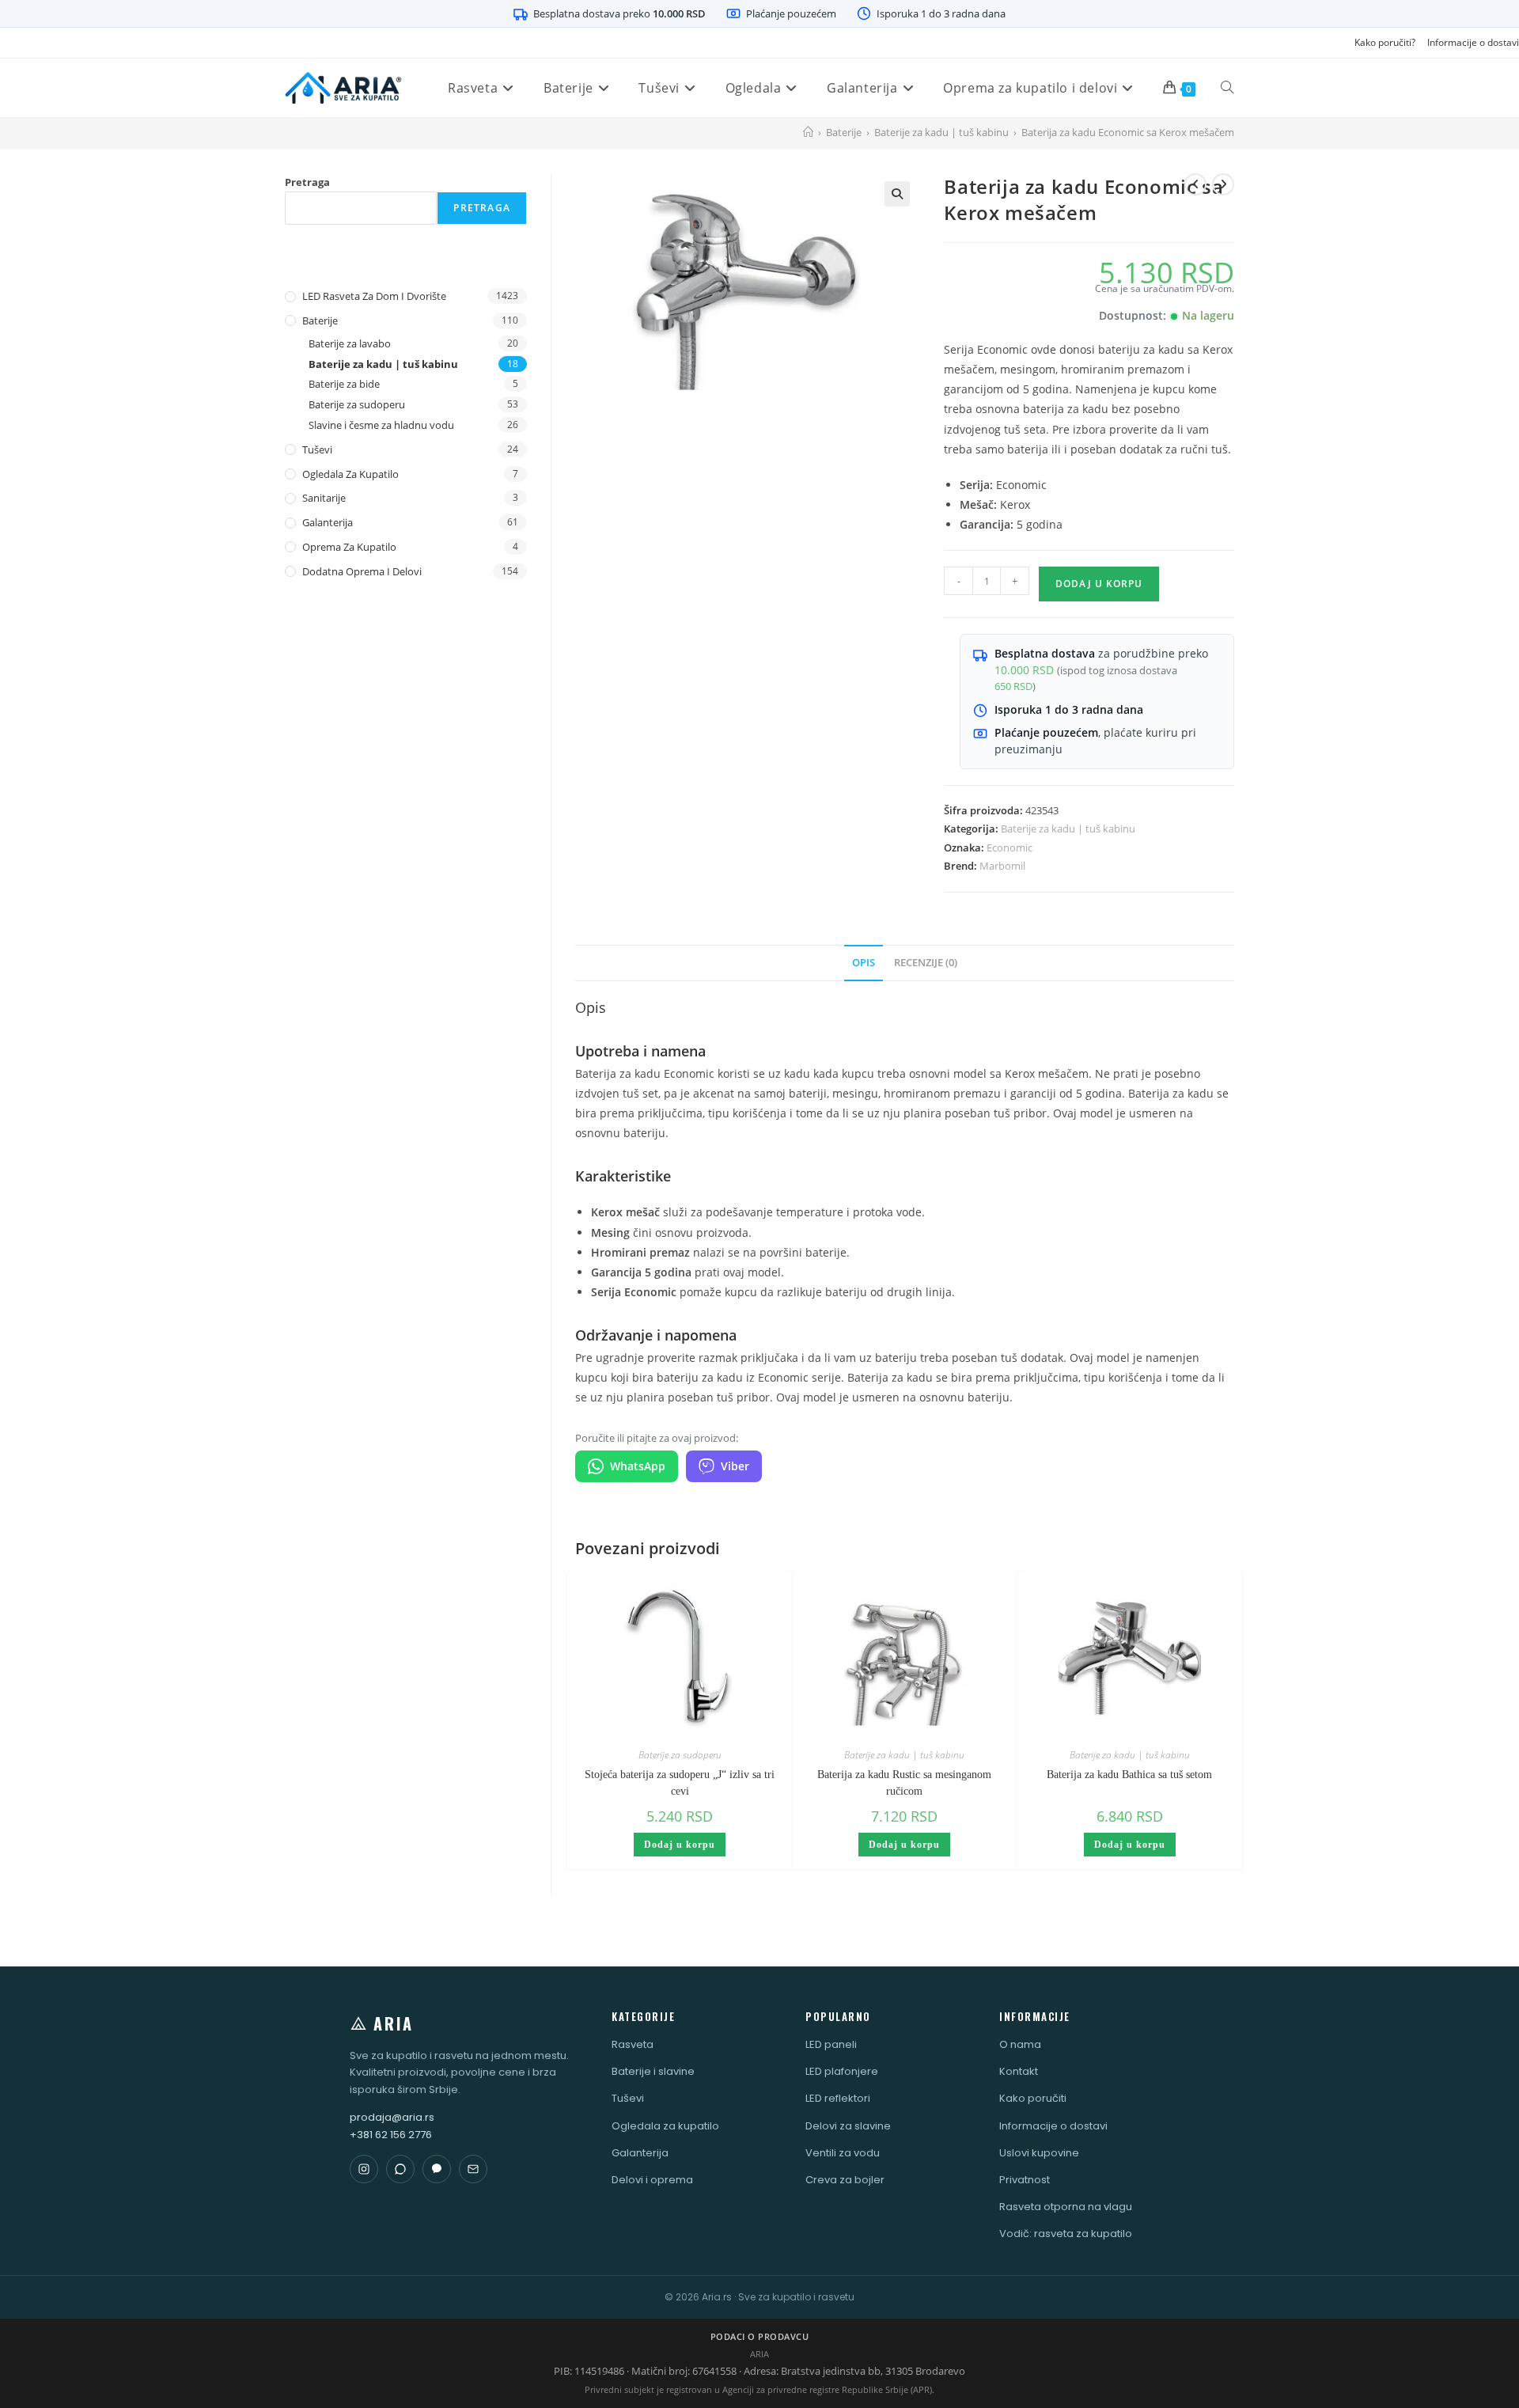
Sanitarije (324, 498)
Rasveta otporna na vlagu (1066, 2207)
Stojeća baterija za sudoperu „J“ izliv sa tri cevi (680, 1783)
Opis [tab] (864, 963)
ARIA (394, 2023)
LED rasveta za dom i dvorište (374, 296)
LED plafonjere (842, 2071)
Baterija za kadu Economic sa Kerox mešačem (1128, 132)
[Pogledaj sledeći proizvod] (1223, 184)
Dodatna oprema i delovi (362, 571)
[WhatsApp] (400, 2169)
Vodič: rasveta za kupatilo (1066, 2234)
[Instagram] (364, 2169)
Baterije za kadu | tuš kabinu (1068, 829)
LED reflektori (838, 2098)
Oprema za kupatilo (349, 547)
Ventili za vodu (843, 2153)
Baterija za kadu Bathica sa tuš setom (1129, 1775)
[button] (897, 194)
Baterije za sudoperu (680, 1755)
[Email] (473, 2169)
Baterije (320, 320)
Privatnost (1025, 2180)
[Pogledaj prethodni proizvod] (1195, 184)
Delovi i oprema (652, 2180)
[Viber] (437, 2169)
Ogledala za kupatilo (350, 474)
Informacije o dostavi (1473, 42)
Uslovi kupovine (1039, 2153)
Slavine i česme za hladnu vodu (381, 425)
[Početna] (808, 132)
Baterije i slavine (653, 2071)
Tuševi (317, 449)
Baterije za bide (344, 384)
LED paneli (831, 2044)
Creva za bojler (845, 2180)
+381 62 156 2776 (391, 2135)
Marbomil (1002, 866)
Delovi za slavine (848, 2126)
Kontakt (1019, 2071)
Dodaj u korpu (1099, 584)
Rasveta (633, 2044)
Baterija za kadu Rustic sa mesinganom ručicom (904, 1783)
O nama (1020, 2044)
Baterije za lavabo (350, 343)
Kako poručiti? (1385, 42)
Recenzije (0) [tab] (926, 963)
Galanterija (328, 522)
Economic (1010, 848)
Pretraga (307, 182)
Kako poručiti (1033, 2098)
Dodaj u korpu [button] (680, 1845)
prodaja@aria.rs (392, 2117)
